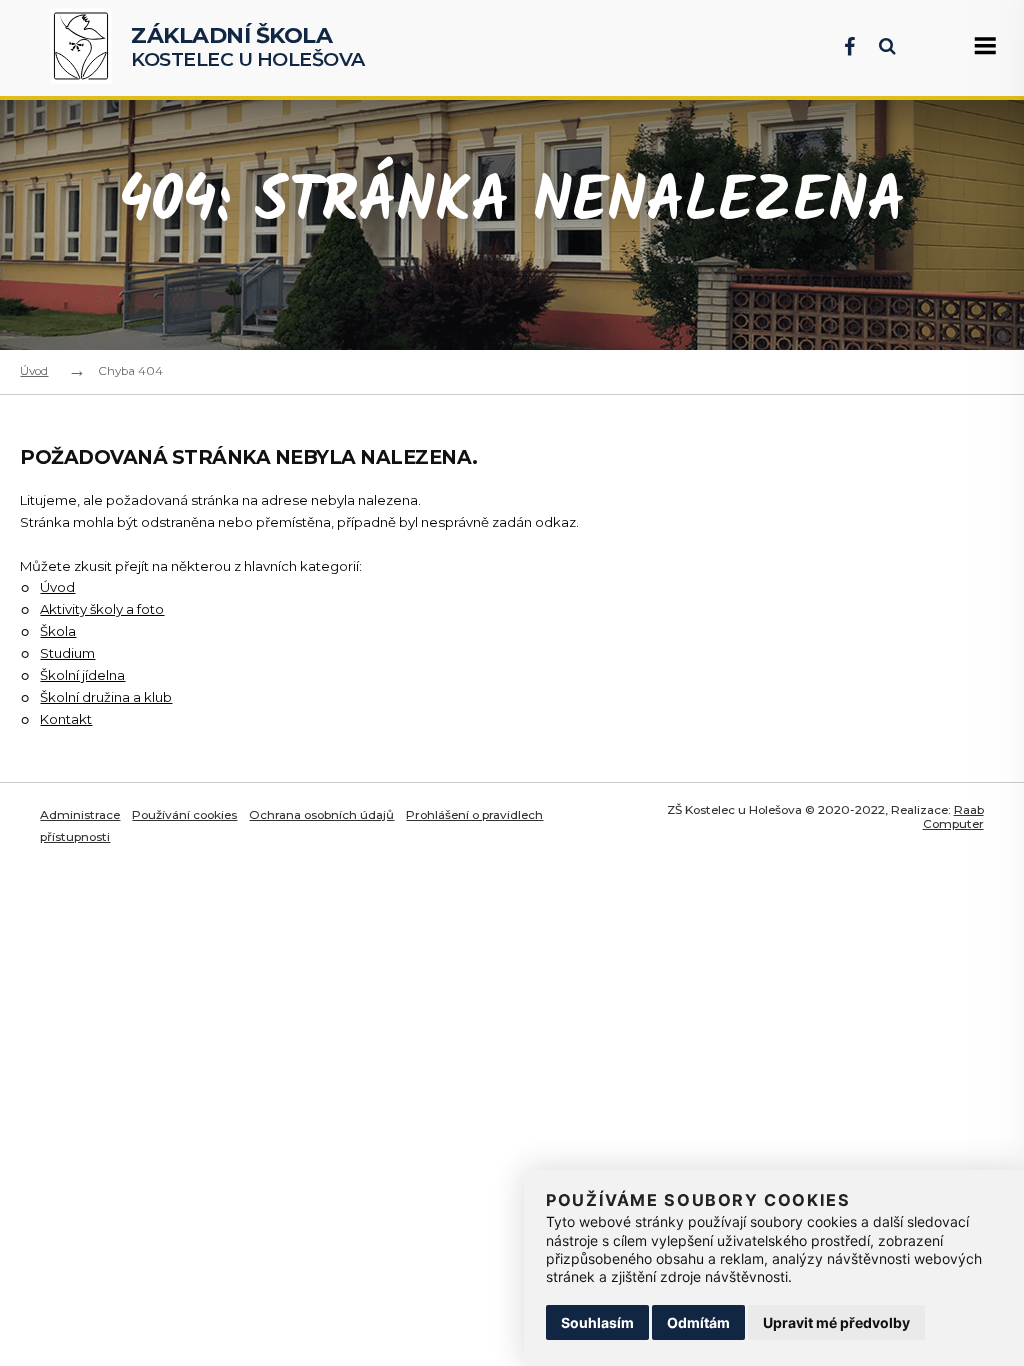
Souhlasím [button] (597, 1322)
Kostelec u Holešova (248, 48)
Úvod (34, 371)
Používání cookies (184, 815)
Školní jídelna (82, 675)
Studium (67, 653)
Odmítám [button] (698, 1322)
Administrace (80, 815)
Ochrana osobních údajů (321, 815)
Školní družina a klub (106, 697)
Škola (58, 631)
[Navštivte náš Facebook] (839, 47)
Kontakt (66, 719)
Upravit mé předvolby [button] (836, 1322)
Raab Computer (953, 817)
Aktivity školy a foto (102, 609)
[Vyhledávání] (877, 47)
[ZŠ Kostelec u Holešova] (86, 48)
